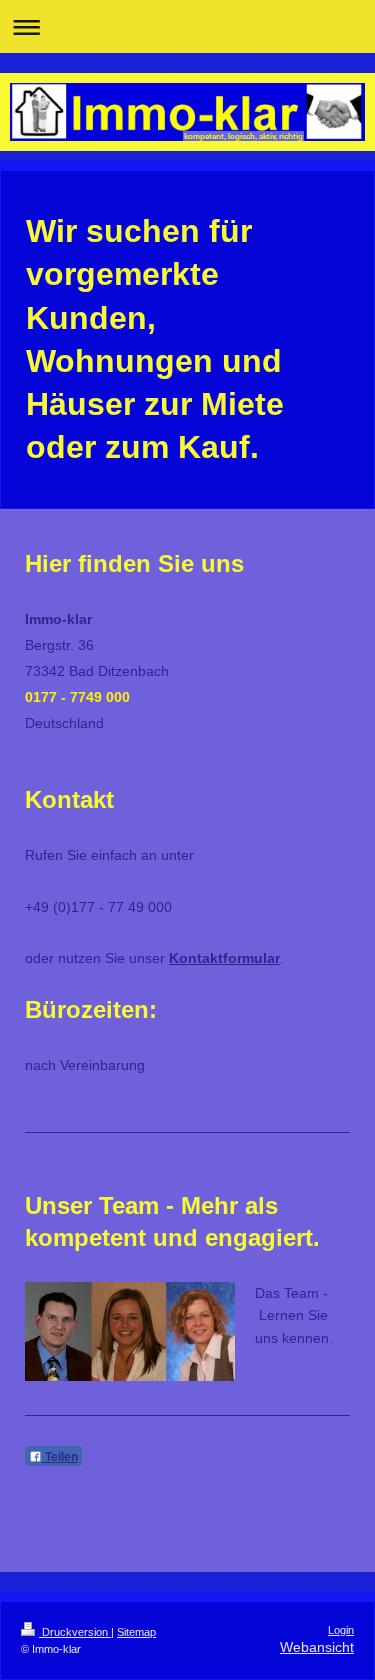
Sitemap (136, 1632)
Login (341, 1630)
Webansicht (317, 1647)
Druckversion (75, 1632)
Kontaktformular (224, 958)
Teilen (60, 1457)
